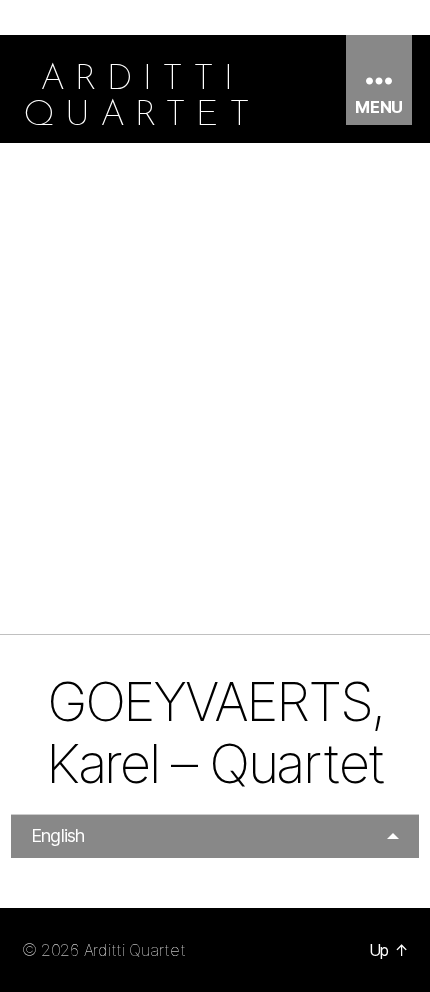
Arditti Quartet (135, 950)
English (58, 835)
